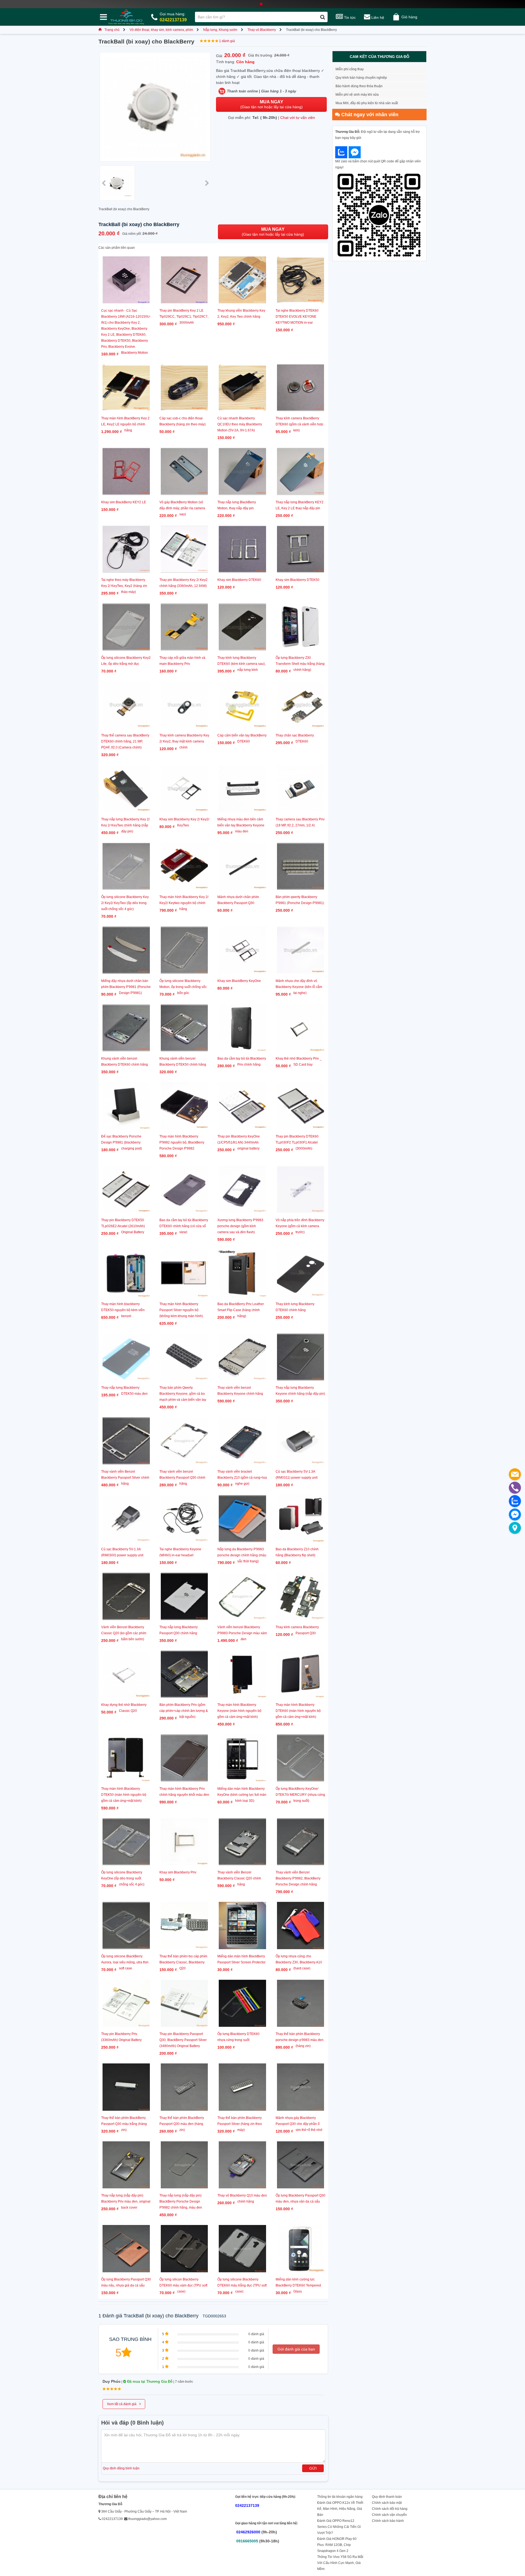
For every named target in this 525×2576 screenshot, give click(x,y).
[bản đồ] (515, 1528)
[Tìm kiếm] (323, 17)
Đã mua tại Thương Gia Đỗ (149, 2381)
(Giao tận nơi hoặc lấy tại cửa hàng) (272, 104)
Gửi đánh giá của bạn (296, 2349)
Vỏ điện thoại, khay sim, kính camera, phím (161, 30)
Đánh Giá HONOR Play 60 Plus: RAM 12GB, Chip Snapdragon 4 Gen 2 (337, 2545)
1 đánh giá (227, 41)
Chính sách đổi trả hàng (390, 2509)
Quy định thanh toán (387, 2497)
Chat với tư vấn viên (298, 118)
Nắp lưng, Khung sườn (220, 30)
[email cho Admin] (515, 1474)
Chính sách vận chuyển (389, 2515)
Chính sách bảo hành (388, 2521)
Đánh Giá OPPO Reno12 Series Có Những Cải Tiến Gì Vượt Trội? (339, 2527)
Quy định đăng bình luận (121, 2468)
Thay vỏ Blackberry (262, 30)
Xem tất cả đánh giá (124, 2404)
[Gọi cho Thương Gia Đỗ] (515, 1488)
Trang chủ (112, 30)
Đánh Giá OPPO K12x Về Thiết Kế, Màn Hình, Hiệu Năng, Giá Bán (340, 2509)
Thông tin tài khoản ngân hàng (340, 2497)
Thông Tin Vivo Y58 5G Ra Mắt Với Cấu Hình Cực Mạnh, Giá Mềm (340, 2563)
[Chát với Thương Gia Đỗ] (341, 152)
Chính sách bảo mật (387, 2503)
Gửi (313, 2468)
